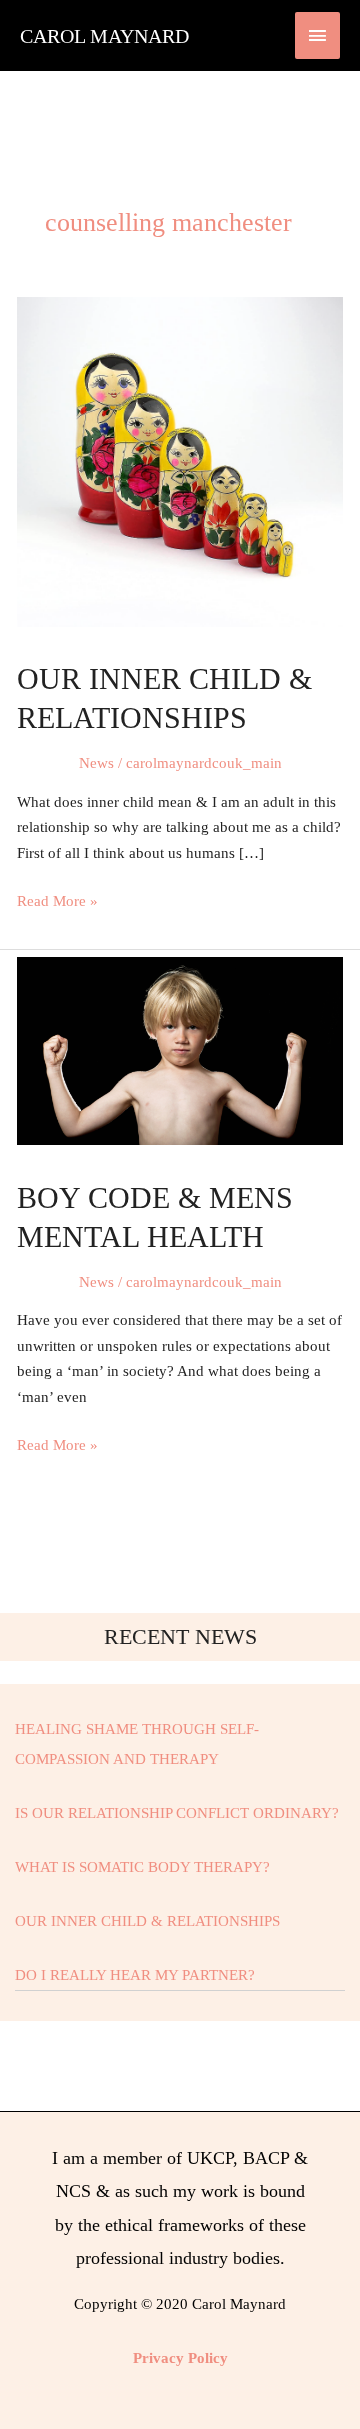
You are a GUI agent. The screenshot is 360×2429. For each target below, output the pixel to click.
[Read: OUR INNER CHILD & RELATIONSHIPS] (180, 460)
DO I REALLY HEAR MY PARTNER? (135, 1975)
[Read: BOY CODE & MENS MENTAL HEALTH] (180, 1050)
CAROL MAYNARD (104, 36)
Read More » (57, 899)
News (96, 763)
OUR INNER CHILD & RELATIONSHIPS (147, 1921)
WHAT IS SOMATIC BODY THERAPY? (142, 1867)
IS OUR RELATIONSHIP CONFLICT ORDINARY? (177, 1813)
